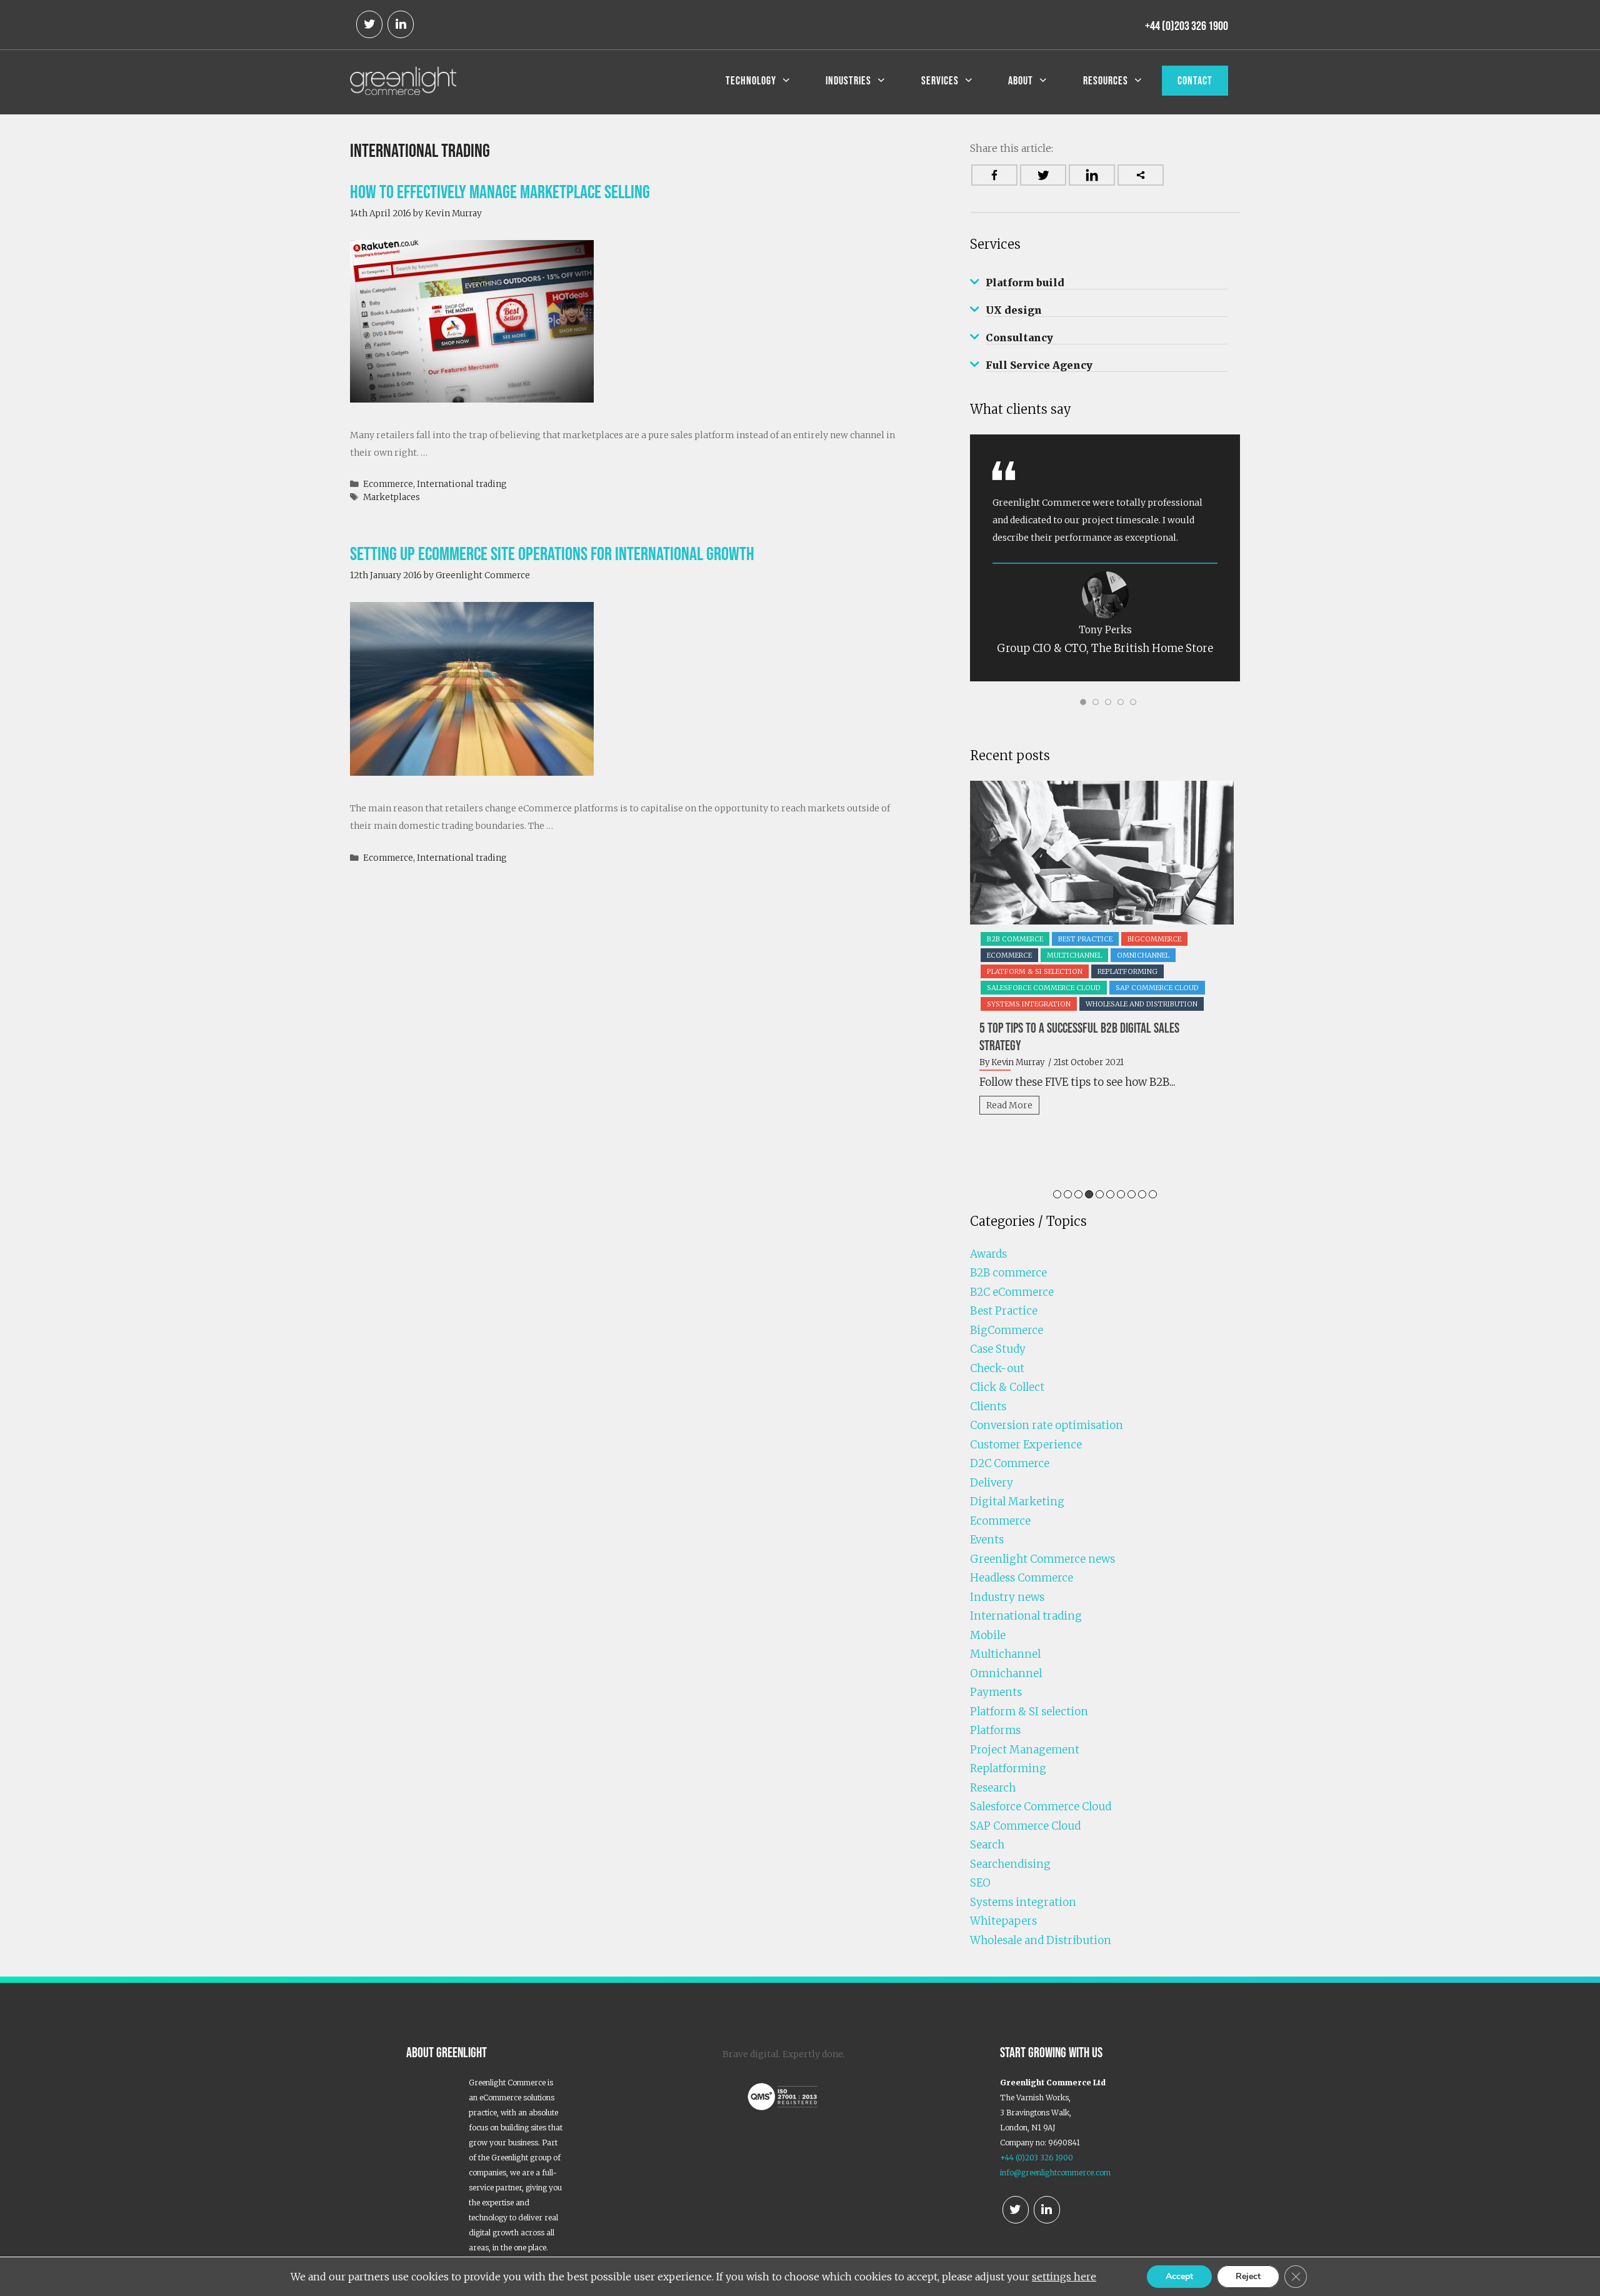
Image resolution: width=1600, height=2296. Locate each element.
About (1021, 81)
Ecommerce (388, 484)
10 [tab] (1153, 1194)
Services (940, 81)
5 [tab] (1100, 1194)
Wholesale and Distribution (1041, 1940)
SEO (980, 1883)
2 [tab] (1068, 1194)
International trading (462, 484)
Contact (1195, 81)
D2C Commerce (1010, 1463)
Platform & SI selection (1029, 1712)
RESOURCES (1106, 81)
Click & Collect (1007, 1387)
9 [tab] (1142, 1194)
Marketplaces (392, 497)
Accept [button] (1179, 2276)
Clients (988, 1406)
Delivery (1195, 939)
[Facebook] (994, 175)
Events (987, 1540)
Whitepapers (1003, 1921)
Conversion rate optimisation (1047, 1425)
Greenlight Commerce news (1104, 955)
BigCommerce (1007, 1330)
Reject (1248, 2276)
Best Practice (1137, 939)
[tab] (1105, 283)
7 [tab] (1121, 1194)
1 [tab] (1057, 1194)
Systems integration (1023, 1902)
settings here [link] (1064, 2277)
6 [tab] (1110, 1194)
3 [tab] (1078, 1194)
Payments (996, 1692)
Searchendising (1010, 1864)
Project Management (1025, 1750)
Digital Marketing (1017, 1501)
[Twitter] (369, 24)
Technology (751, 81)
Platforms (995, 1730)
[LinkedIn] (401, 24)
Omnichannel (1006, 1673)
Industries (848, 81)
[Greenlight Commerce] (403, 79)
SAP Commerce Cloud (1031, 971)
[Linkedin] (1092, 175)
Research (993, 1788)
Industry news (1007, 1597)
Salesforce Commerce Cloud (1041, 1807)
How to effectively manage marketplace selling (500, 192)
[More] (1141, 175)
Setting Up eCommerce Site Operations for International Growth (552, 554)
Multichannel (1005, 1654)
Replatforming (1008, 1768)
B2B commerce (1008, 1273)
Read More (1012, 1088)
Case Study (998, 1349)
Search (987, 1845)
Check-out (997, 1368)
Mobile (988, 1635)
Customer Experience (1026, 1445)
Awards (1004, 939)
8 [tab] (1132, 1194)
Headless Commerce (1022, 1578)
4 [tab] (1089, 1194)
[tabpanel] (1107, 945)
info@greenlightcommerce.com (1055, 2173)
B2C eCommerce (1064, 939)
